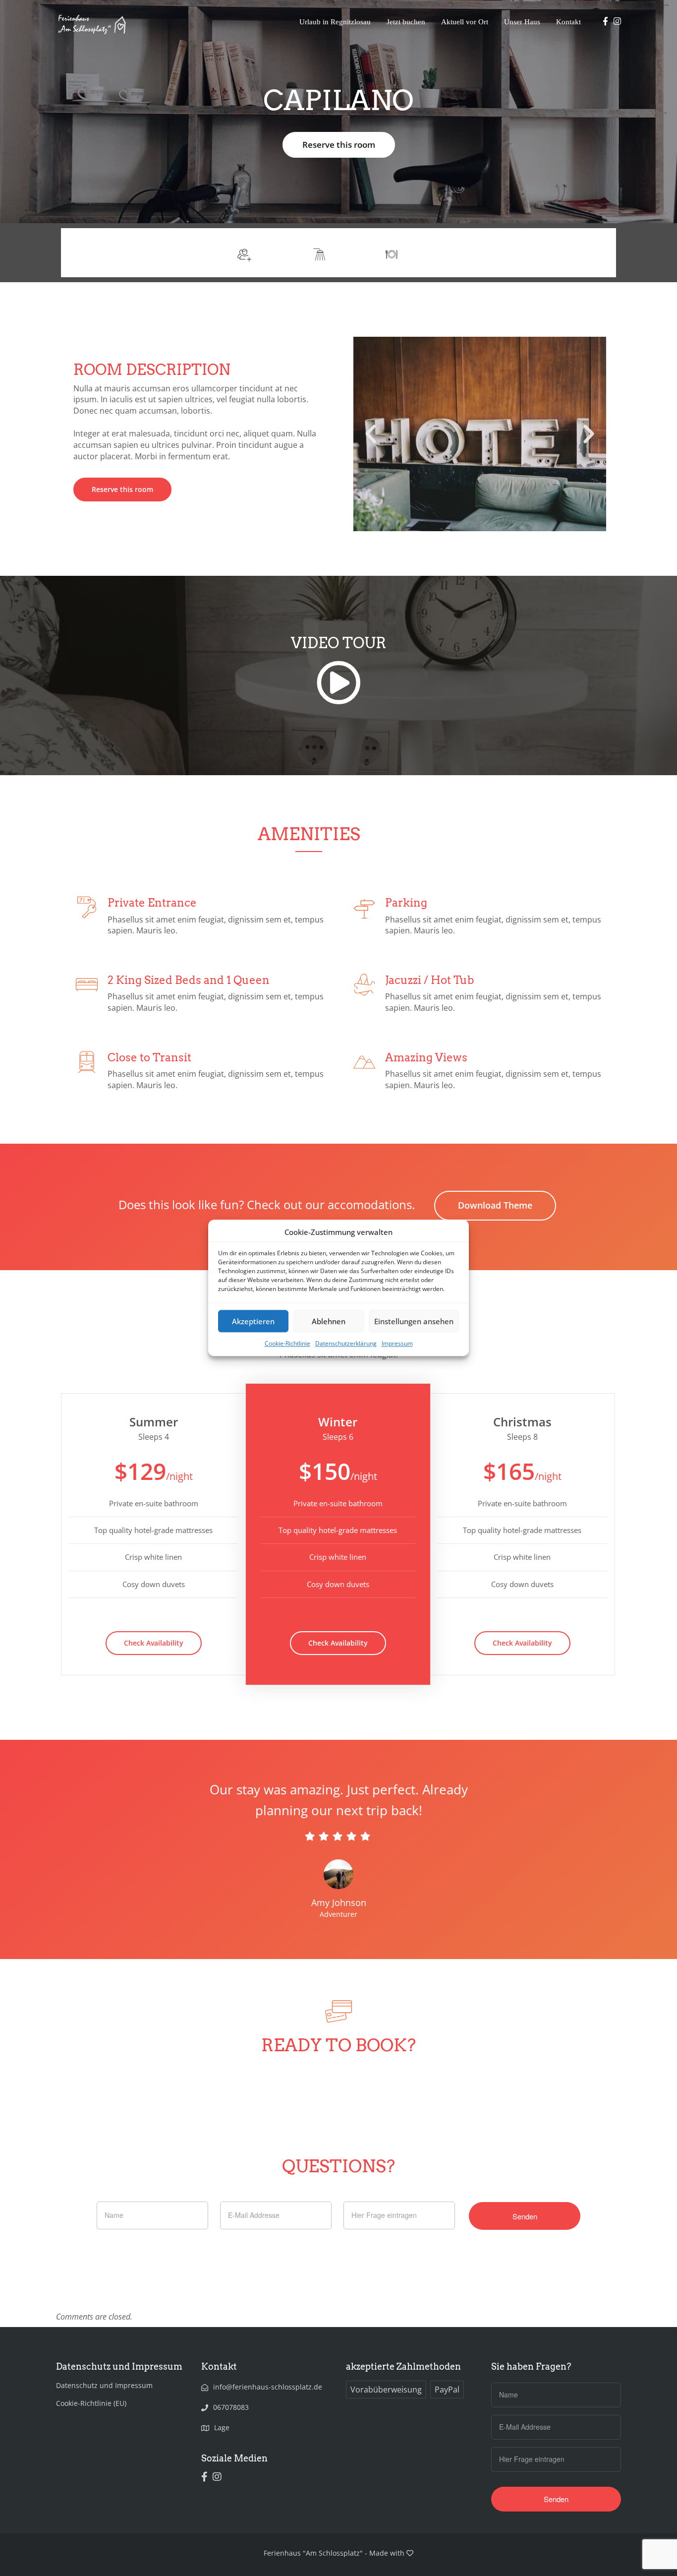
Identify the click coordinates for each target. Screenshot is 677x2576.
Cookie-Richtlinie (287, 1344)
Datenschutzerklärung (346, 1344)
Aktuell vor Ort (465, 22)
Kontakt (568, 22)
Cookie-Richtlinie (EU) (91, 2403)
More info (581, 253)
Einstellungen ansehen (414, 1321)
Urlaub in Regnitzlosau (335, 22)
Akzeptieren (253, 1321)
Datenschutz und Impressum (104, 2385)
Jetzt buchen (406, 22)
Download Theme (495, 1205)
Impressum (397, 1344)
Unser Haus (522, 22)
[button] (371, 434)
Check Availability (154, 1643)
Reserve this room (339, 145)
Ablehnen (329, 1321)
